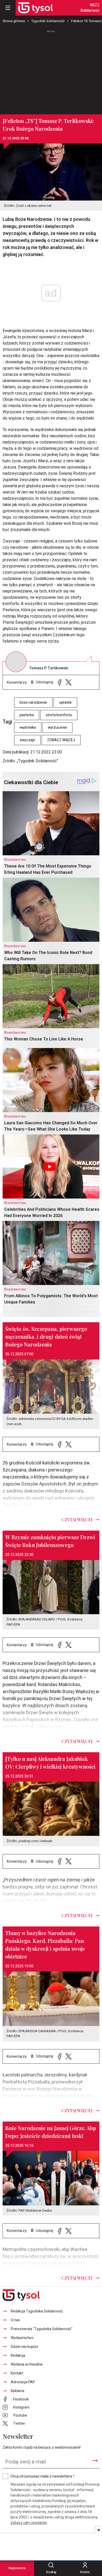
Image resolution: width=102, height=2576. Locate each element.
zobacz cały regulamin (29, 2523)
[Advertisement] (51, 70)
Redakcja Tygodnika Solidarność (37, 2311)
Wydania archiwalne (27, 2364)
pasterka (27, 715)
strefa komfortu (59, 715)
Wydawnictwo (22, 2338)
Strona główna (14, 21)
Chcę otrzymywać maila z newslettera (42, 2476)
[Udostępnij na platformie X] (69, 682)
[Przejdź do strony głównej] (36, 8)
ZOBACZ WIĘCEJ (61, 740)
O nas (15, 2320)
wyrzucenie (57, 728)
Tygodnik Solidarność (48, 21)
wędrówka (28, 728)
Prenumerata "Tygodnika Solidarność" (42, 2329)
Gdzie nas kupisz (24, 2347)
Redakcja (18, 2356)
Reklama (18, 2391)
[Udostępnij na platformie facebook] (60, 682)
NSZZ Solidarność (90, 8)
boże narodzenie (33, 703)
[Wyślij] (95, 2461)
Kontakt (17, 2373)
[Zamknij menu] (8, 8)
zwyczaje (27, 740)
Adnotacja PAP (23, 2382)
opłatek (65, 703)
